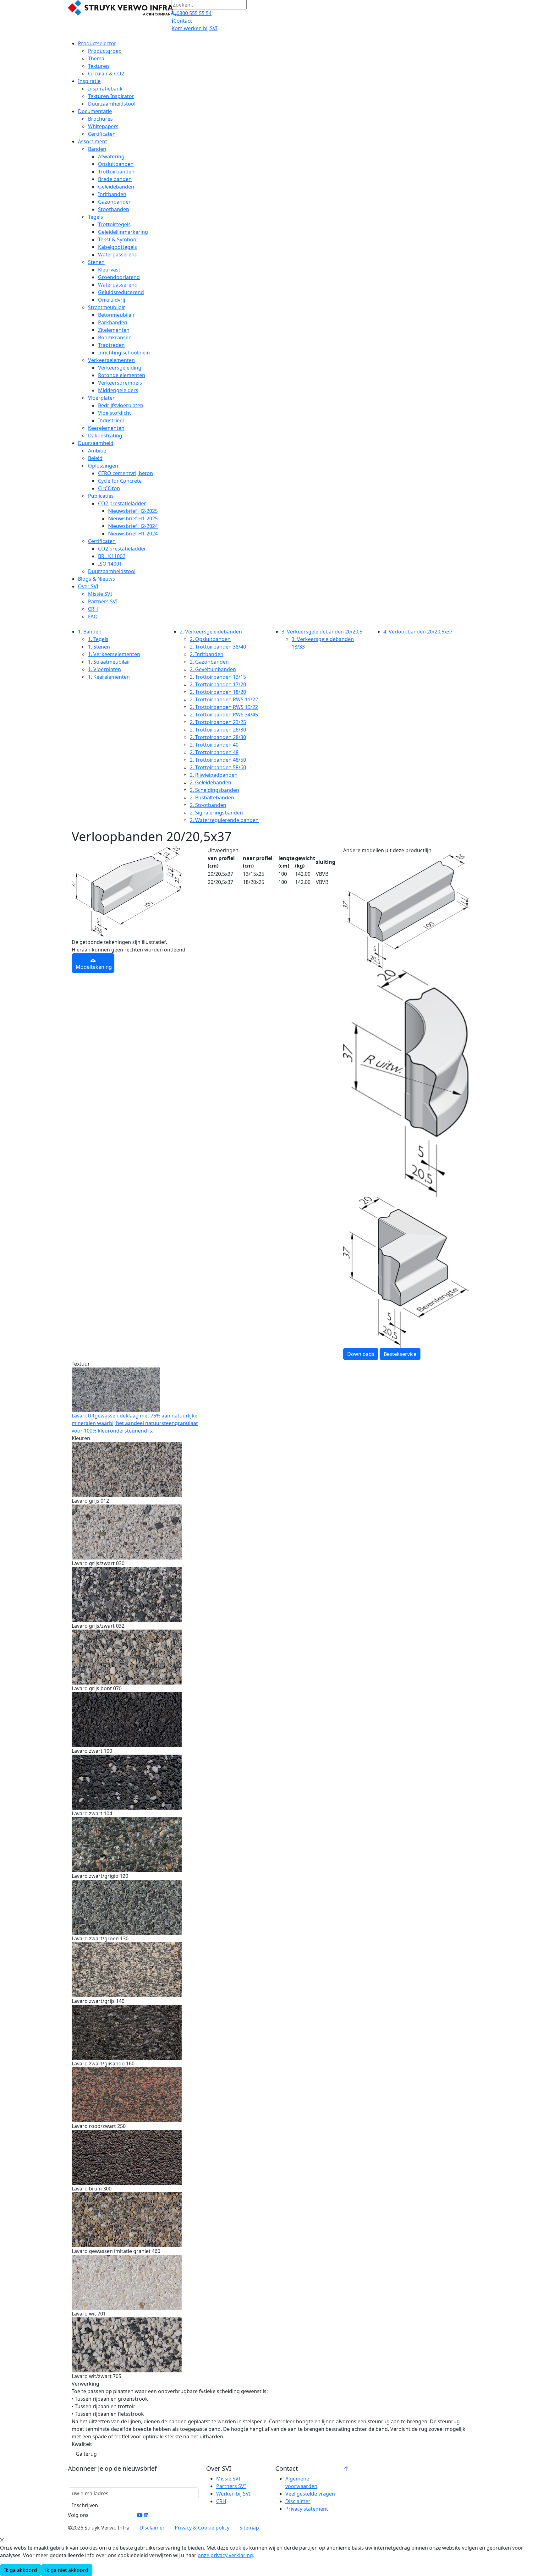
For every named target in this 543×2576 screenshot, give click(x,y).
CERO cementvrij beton (126, 473)
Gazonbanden (115, 202)
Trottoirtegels (114, 224)
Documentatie (95, 111)
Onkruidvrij (112, 300)
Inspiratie (89, 81)
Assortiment (93, 141)
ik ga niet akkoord (67, 2570)
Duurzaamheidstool (112, 104)
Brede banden (115, 179)
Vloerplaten (102, 398)
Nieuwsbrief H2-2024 (133, 526)
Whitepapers (103, 126)
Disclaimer (298, 2501)
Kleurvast (109, 270)
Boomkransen (115, 337)
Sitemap (249, 2528)
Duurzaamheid (96, 443)
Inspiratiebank (105, 89)
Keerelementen (106, 428)
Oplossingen (103, 466)
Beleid (95, 458)
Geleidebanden (116, 187)
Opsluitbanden (116, 164)
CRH (93, 609)
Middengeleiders (118, 390)
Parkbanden (113, 322)
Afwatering (111, 156)
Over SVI (88, 586)
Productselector (97, 43)
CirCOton (109, 488)
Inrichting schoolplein (124, 353)
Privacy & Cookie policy (202, 2528)
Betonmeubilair (116, 315)
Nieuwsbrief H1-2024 (133, 534)
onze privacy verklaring (225, 2555)
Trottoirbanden (116, 172)
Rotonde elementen (122, 375)
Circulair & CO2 (106, 74)
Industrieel (111, 420)
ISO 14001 (110, 564)
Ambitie (97, 451)
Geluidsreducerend (121, 292)
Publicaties (101, 496)
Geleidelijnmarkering (123, 232)
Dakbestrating (105, 436)
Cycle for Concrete (120, 481)
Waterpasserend (118, 255)
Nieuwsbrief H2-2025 (133, 511)
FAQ (93, 617)
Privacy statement (307, 2509)
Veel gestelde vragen (310, 2494)
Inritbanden (112, 194)
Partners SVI (103, 601)
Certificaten (102, 134)
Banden (97, 149)
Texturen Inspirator (111, 96)
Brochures (100, 119)
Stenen (96, 262)
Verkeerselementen (111, 360)
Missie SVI (100, 594)
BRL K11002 (112, 556)
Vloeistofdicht (115, 413)
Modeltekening (94, 967)
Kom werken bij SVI (195, 28)
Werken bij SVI (233, 2494)
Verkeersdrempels (120, 383)
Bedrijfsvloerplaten (121, 405)
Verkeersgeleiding (120, 368)
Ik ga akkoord (21, 2570)
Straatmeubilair (107, 307)
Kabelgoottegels (118, 247)
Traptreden (111, 345)
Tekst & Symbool (118, 239)
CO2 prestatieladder (122, 503)
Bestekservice (400, 1354)
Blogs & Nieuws (96, 579)
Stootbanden (114, 209)
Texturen (99, 66)
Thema (96, 58)
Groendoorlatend (119, 277)
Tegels (96, 217)
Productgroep (105, 51)
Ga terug (86, 2454)
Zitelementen (114, 330)
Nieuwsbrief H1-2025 (133, 518)
